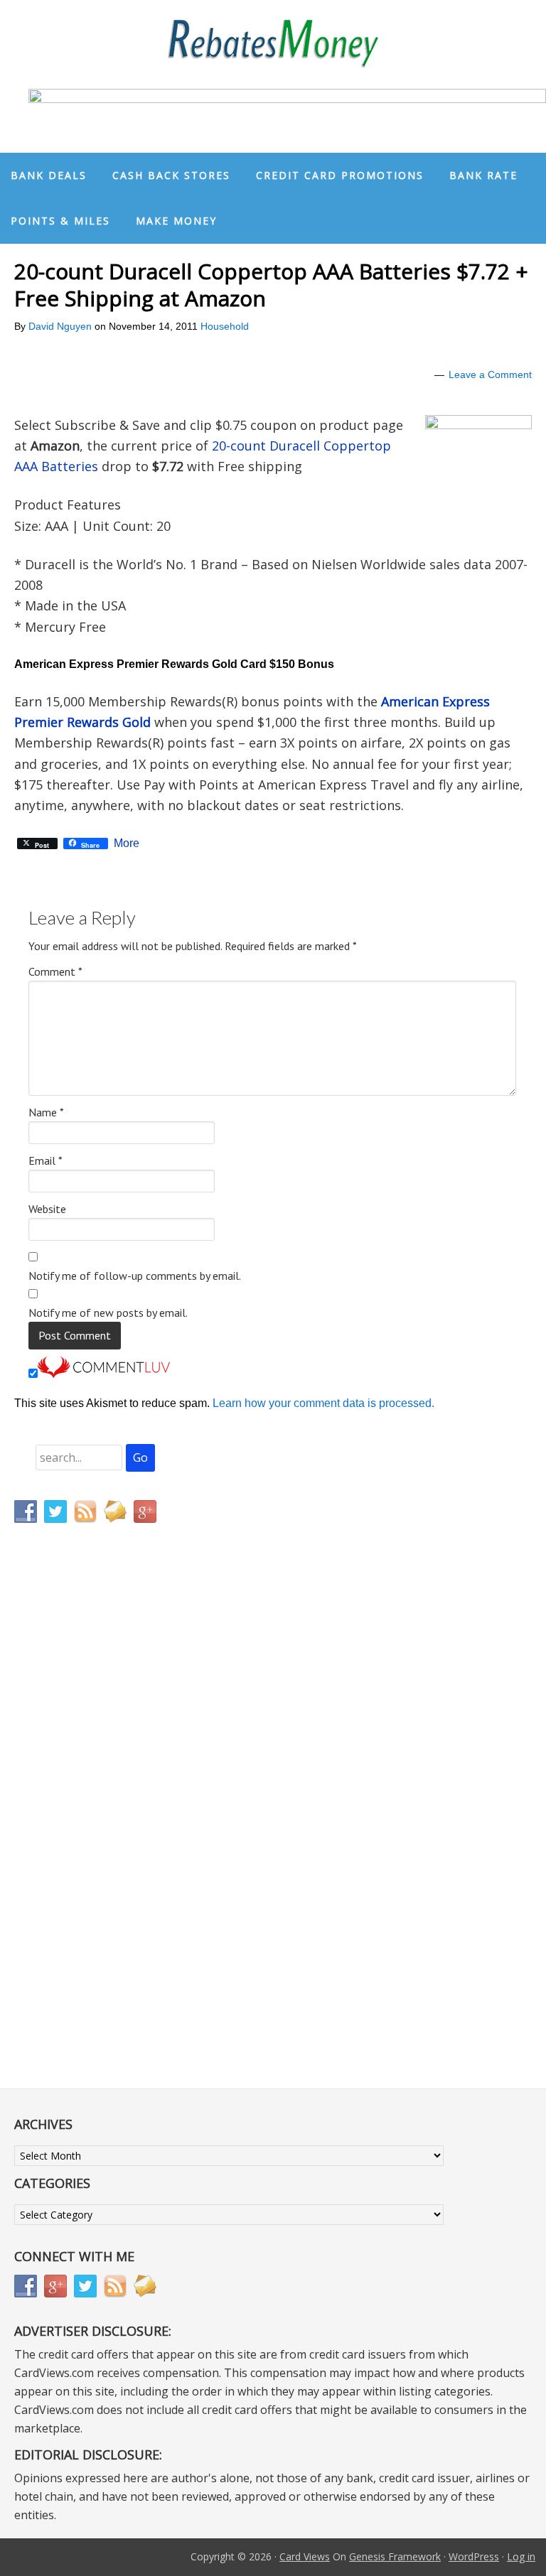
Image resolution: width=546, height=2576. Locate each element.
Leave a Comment (490, 374)
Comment (55, 971)
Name (46, 1112)
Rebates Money (273, 44)
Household (225, 326)
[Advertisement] (82, 1831)
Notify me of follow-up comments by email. (135, 1276)
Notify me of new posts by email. (108, 1313)
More (127, 844)
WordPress (474, 2556)
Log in (521, 2556)
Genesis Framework (395, 2556)
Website (47, 1209)
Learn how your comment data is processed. (323, 1403)
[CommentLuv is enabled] (104, 1374)
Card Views (305, 2556)
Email (45, 1160)
